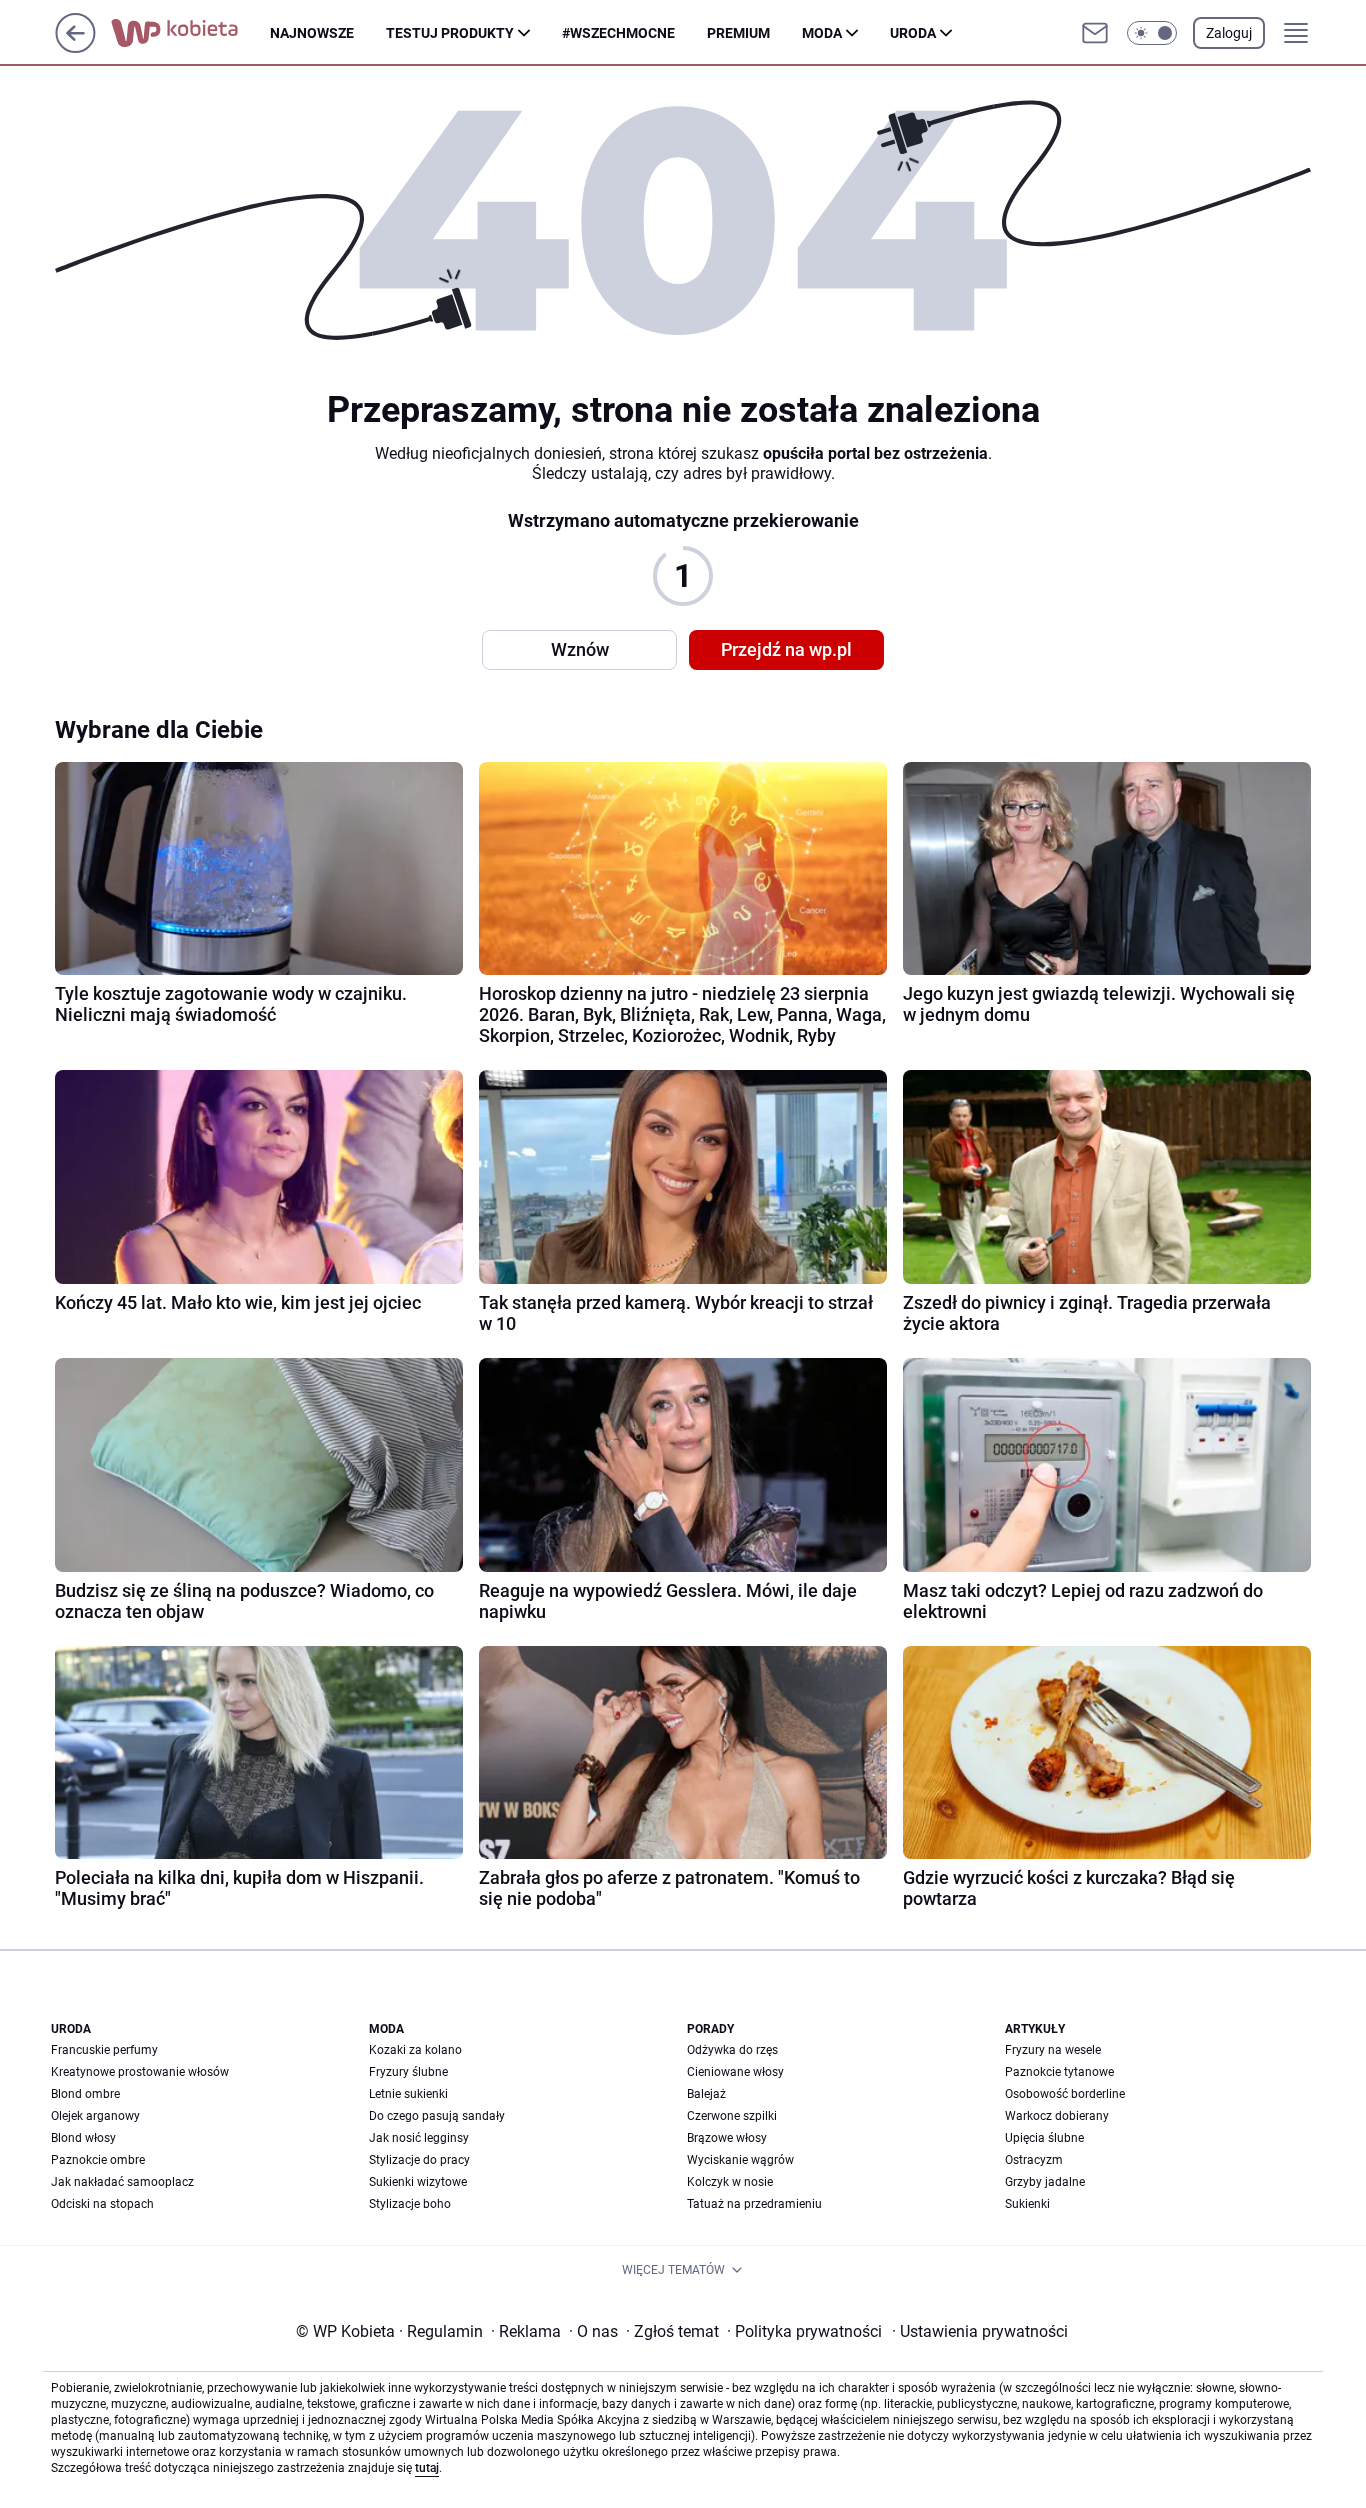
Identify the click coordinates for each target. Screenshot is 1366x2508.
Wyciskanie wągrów (740, 2160)
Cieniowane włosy (735, 2072)
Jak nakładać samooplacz (122, 2182)
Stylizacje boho (410, 2204)
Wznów (580, 649)
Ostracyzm (1034, 2160)
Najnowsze (312, 33)
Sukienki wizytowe (418, 2182)
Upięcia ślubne (1044, 2138)
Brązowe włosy (727, 2138)
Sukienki (1027, 2204)
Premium (738, 33)
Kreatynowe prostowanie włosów (140, 2072)
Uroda (913, 33)
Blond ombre (85, 2094)
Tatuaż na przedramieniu (754, 2204)
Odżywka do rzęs (732, 2050)
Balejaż (706, 2094)
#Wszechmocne (618, 33)
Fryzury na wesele (1053, 2050)
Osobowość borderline (1065, 2094)
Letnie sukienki (408, 2094)
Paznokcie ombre (98, 2160)
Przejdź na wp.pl (786, 649)
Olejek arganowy (95, 2116)
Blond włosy (83, 2138)
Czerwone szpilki (732, 2116)
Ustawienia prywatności (980, 2331)
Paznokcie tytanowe (1059, 2072)
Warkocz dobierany (1057, 2116)
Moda (822, 33)
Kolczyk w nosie (730, 2182)
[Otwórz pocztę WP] (1095, 33)
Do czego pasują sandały (437, 2116)
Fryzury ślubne (408, 2072)
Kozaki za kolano (415, 2050)
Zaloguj (1229, 33)
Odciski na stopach (102, 2204)
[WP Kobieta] (190, 33)
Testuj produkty (450, 33)
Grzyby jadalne (1045, 2182)
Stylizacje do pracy (419, 2160)
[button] (1152, 33)
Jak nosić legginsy (419, 2138)
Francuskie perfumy (104, 2050)
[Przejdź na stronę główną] (75, 47)
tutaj (427, 2468)
